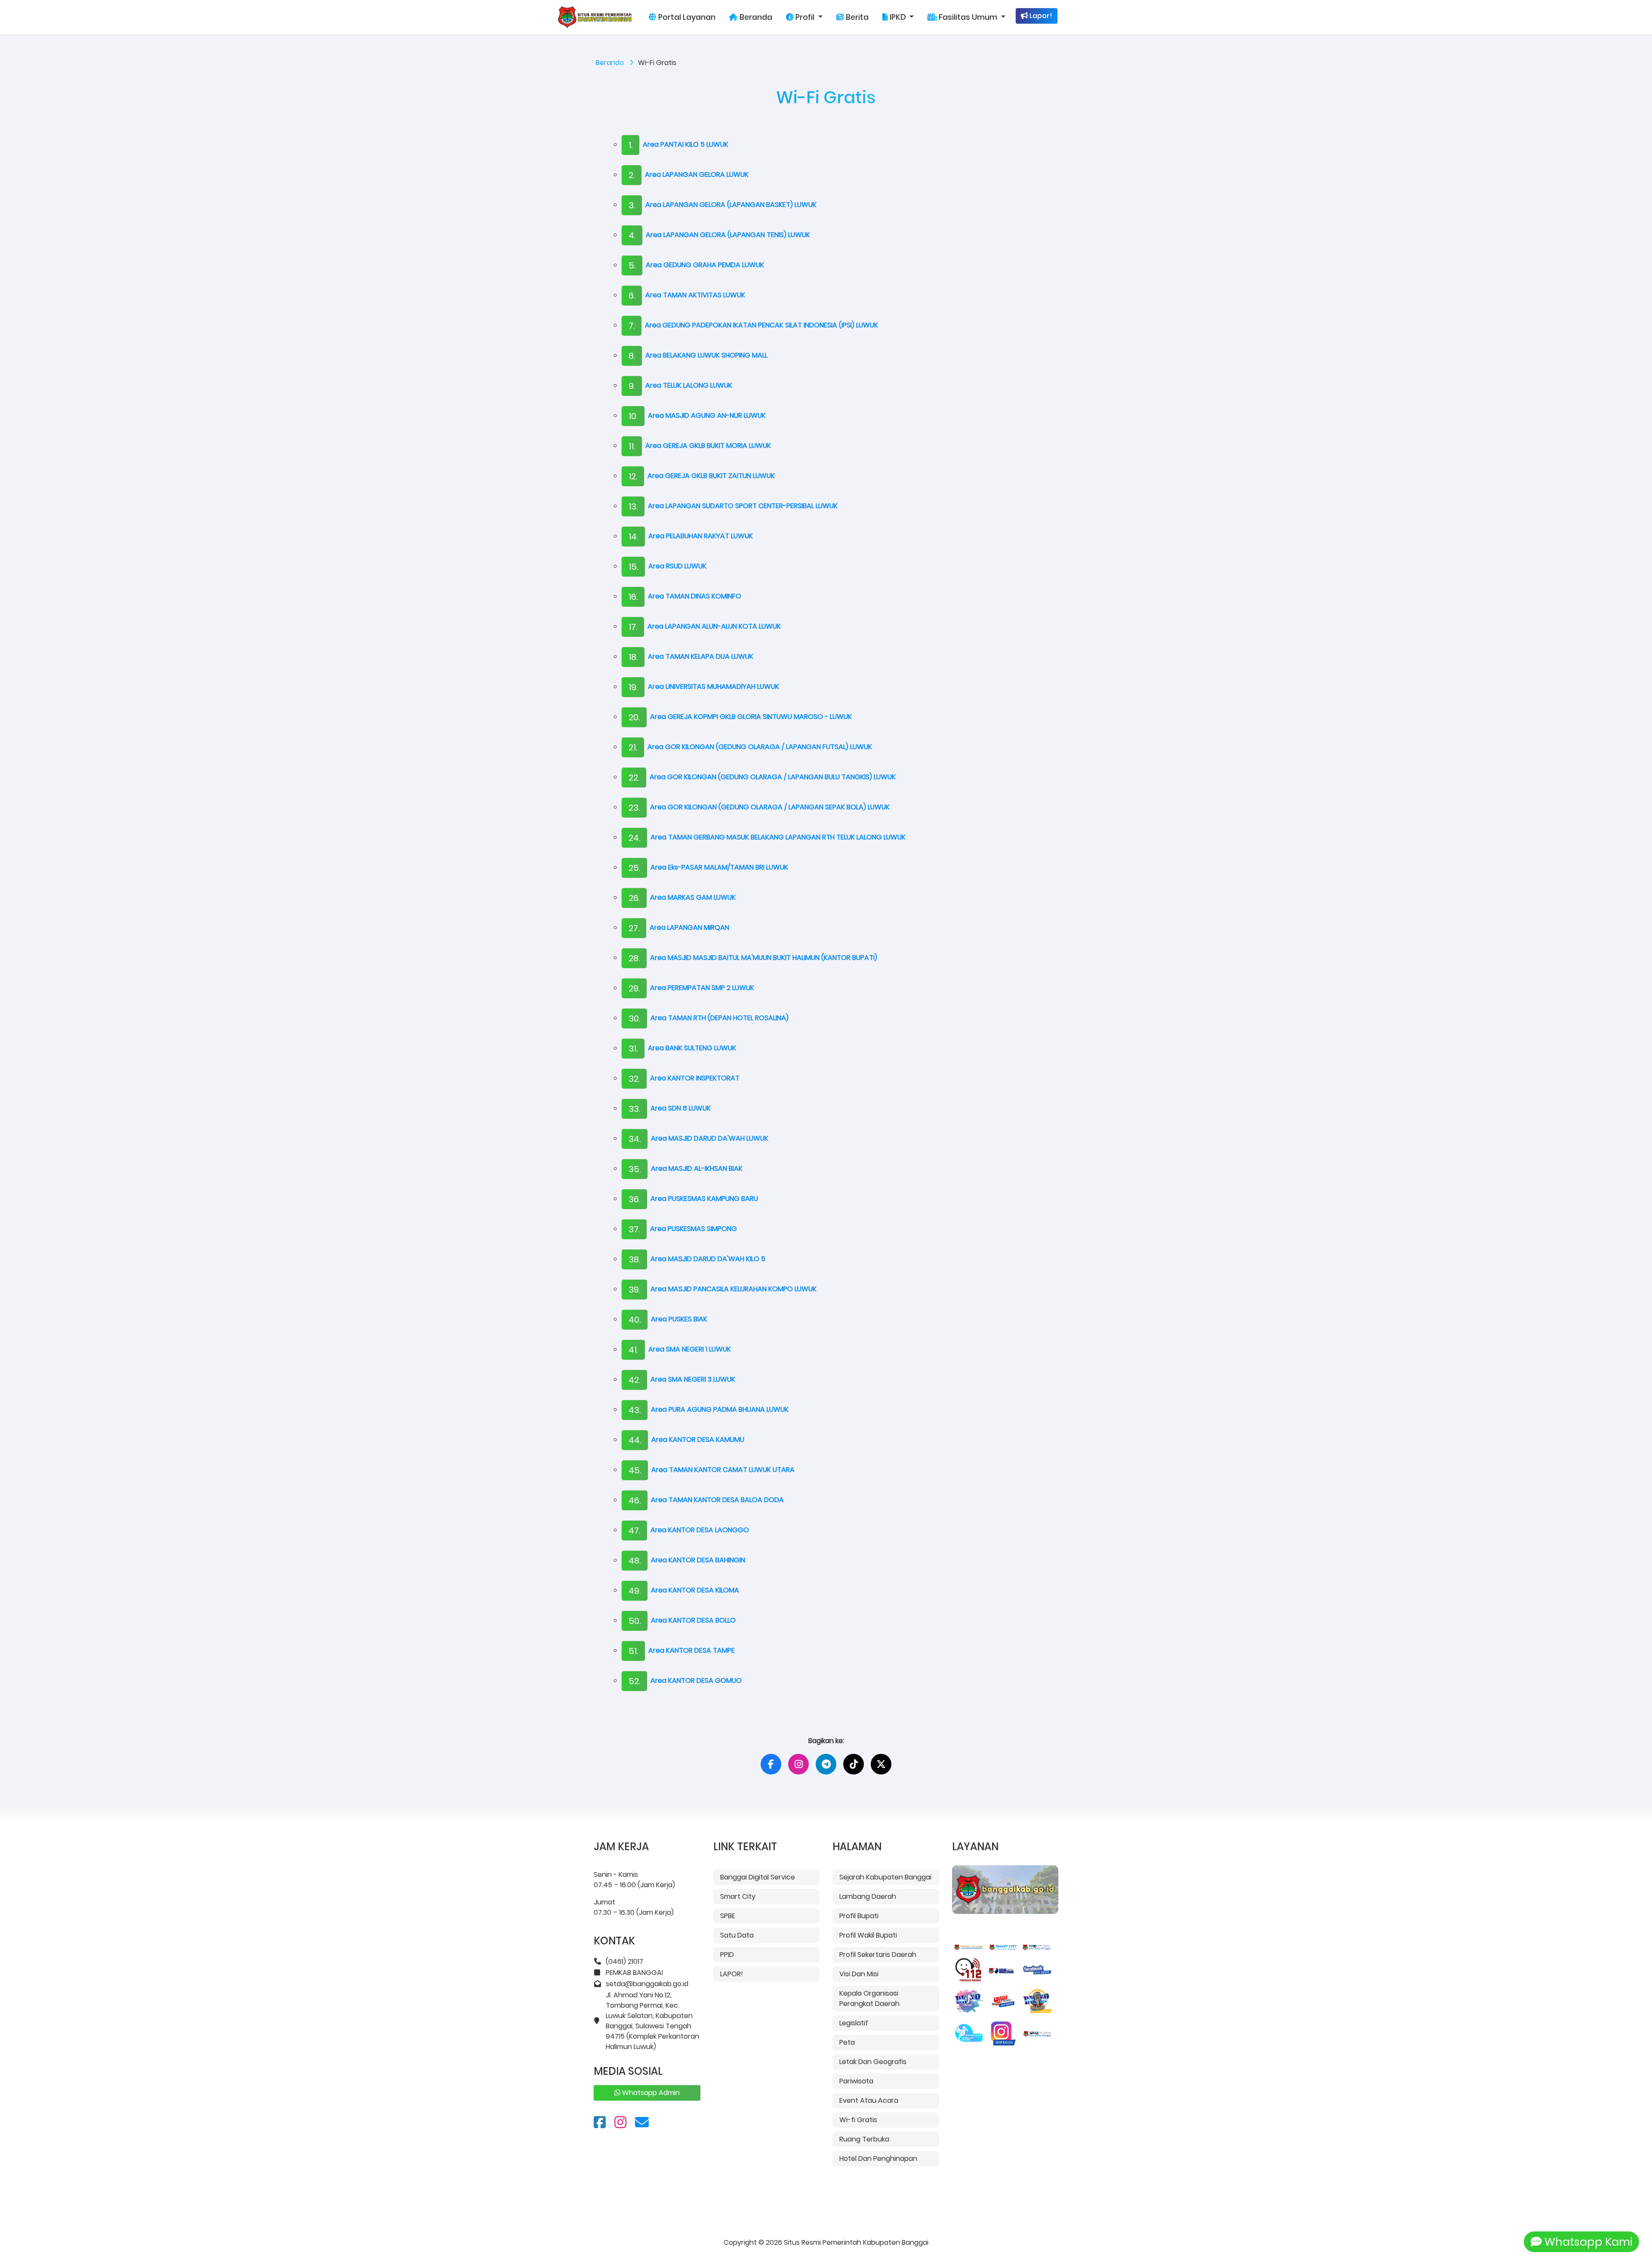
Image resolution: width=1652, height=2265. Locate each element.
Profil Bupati (859, 1916)
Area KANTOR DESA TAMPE (682, 1650)
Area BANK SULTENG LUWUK (682, 1048)
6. (632, 296)
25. (634, 868)
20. (634, 717)
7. (632, 326)
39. (634, 1290)
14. (633, 537)
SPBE (728, 1916)
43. (635, 1410)
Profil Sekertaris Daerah (878, 1955)
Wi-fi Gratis (858, 2120)
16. (633, 597)
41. (633, 1350)
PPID (727, 1955)
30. (634, 1018)
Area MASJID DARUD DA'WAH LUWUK (698, 1138)
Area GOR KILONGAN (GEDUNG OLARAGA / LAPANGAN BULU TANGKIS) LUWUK (762, 777)
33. (634, 1109)
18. (633, 657)
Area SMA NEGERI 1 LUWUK (680, 1349)
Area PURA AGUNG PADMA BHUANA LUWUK (709, 1409)
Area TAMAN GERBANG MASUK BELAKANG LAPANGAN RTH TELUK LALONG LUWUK (767, 837)
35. (635, 1169)
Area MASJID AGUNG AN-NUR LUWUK (697, 415)
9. (632, 386)
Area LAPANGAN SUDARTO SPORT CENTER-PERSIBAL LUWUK (733, 506)
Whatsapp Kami (1587, 2242)
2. (632, 175)
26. (634, 898)
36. (634, 1199)
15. (633, 567)
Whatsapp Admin (650, 2093)
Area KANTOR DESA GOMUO (685, 1680)
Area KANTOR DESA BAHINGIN (687, 1560)
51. (633, 1651)
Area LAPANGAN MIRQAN (679, 927)
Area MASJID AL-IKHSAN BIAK (686, 1168)
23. (634, 808)
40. (635, 1320)
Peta (847, 2042)
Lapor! (1040, 16)
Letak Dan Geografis (873, 2062)
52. (634, 1681)
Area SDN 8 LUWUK (670, 1108)
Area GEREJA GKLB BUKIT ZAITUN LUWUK (702, 476)
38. (634, 1259)
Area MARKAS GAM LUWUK (682, 897)
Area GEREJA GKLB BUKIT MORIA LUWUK (700, 446)
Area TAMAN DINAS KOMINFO (685, 596)
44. (635, 1440)
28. (634, 958)
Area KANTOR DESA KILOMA (684, 1590)
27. (634, 928)
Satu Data (737, 1935)
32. (634, 1079)
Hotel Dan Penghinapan (878, 2159)
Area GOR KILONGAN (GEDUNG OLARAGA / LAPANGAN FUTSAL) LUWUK (750, 747)
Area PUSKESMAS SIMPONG (683, 1229)
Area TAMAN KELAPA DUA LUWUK (691, 656)
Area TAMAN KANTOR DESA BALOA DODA (706, 1500)
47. (634, 1531)
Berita (856, 17)
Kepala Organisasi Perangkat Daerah (869, 1998)
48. (635, 1561)
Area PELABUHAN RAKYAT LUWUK (691, 536)
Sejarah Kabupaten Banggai (885, 1877)
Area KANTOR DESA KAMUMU (686, 1440)
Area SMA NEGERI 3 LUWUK (682, 1379)
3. (632, 205)
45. (635, 1470)
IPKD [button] (898, 17)
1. (630, 145)
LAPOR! (732, 1974)
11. (632, 446)
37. (634, 1229)
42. (634, 1380)
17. (633, 627)
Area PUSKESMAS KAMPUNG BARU (693, 1199)
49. (635, 1591)
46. (635, 1500)
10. (633, 416)
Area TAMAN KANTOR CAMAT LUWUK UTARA (712, 1470)
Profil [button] (805, 17)
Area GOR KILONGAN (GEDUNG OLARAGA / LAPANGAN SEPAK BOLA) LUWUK (759, 807)
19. (633, 687)
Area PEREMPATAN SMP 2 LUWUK (691, 988)
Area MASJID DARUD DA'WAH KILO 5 (697, 1259)
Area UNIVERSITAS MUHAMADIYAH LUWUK (704, 687)
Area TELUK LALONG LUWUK (680, 385)
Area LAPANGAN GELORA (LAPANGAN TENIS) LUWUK (719, 235)
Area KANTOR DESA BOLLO (682, 1620)
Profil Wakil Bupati (868, 1935)
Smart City (738, 1896)
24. (634, 838)
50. (635, 1621)
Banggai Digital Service (758, 1877)
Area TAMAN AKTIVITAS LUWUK (687, 295)
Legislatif (854, 2023)
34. (635, 1139)
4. (632, 235)
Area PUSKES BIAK (668, 1319)
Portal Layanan (686, 17)
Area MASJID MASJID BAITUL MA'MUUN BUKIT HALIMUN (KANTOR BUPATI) (753, 958)
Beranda (755, 17)
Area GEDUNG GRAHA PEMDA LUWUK (696, 265)
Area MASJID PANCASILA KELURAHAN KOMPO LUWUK (723, 1289)
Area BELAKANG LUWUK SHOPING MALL (698, 355)
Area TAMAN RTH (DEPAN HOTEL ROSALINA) (709, 1018)
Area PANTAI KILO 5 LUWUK (678, 144)
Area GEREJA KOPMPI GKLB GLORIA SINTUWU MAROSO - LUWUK (740, 717)
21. (633, 747)
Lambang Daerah (868, 1896)
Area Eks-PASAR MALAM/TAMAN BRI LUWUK (708, 867)
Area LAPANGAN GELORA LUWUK (689, 174)
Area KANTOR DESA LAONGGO (689, 1530)
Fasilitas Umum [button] (968, 17)
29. (634, 988)
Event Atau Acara (869, 2100)
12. (633, 476)
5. (632, 265)
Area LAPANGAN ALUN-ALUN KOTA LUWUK (705, 626)
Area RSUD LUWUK (667, 566)
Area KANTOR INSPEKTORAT (684, 1078)
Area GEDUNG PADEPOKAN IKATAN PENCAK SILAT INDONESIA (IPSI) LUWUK (753, 325)
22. (634, 778)
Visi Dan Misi (859, 1974)
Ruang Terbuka (864, 2139)
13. (633, 506)
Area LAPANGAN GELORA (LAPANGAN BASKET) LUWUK (723, 205)
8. (632, 356)
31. (633, 1049)
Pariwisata (856, 2081)
